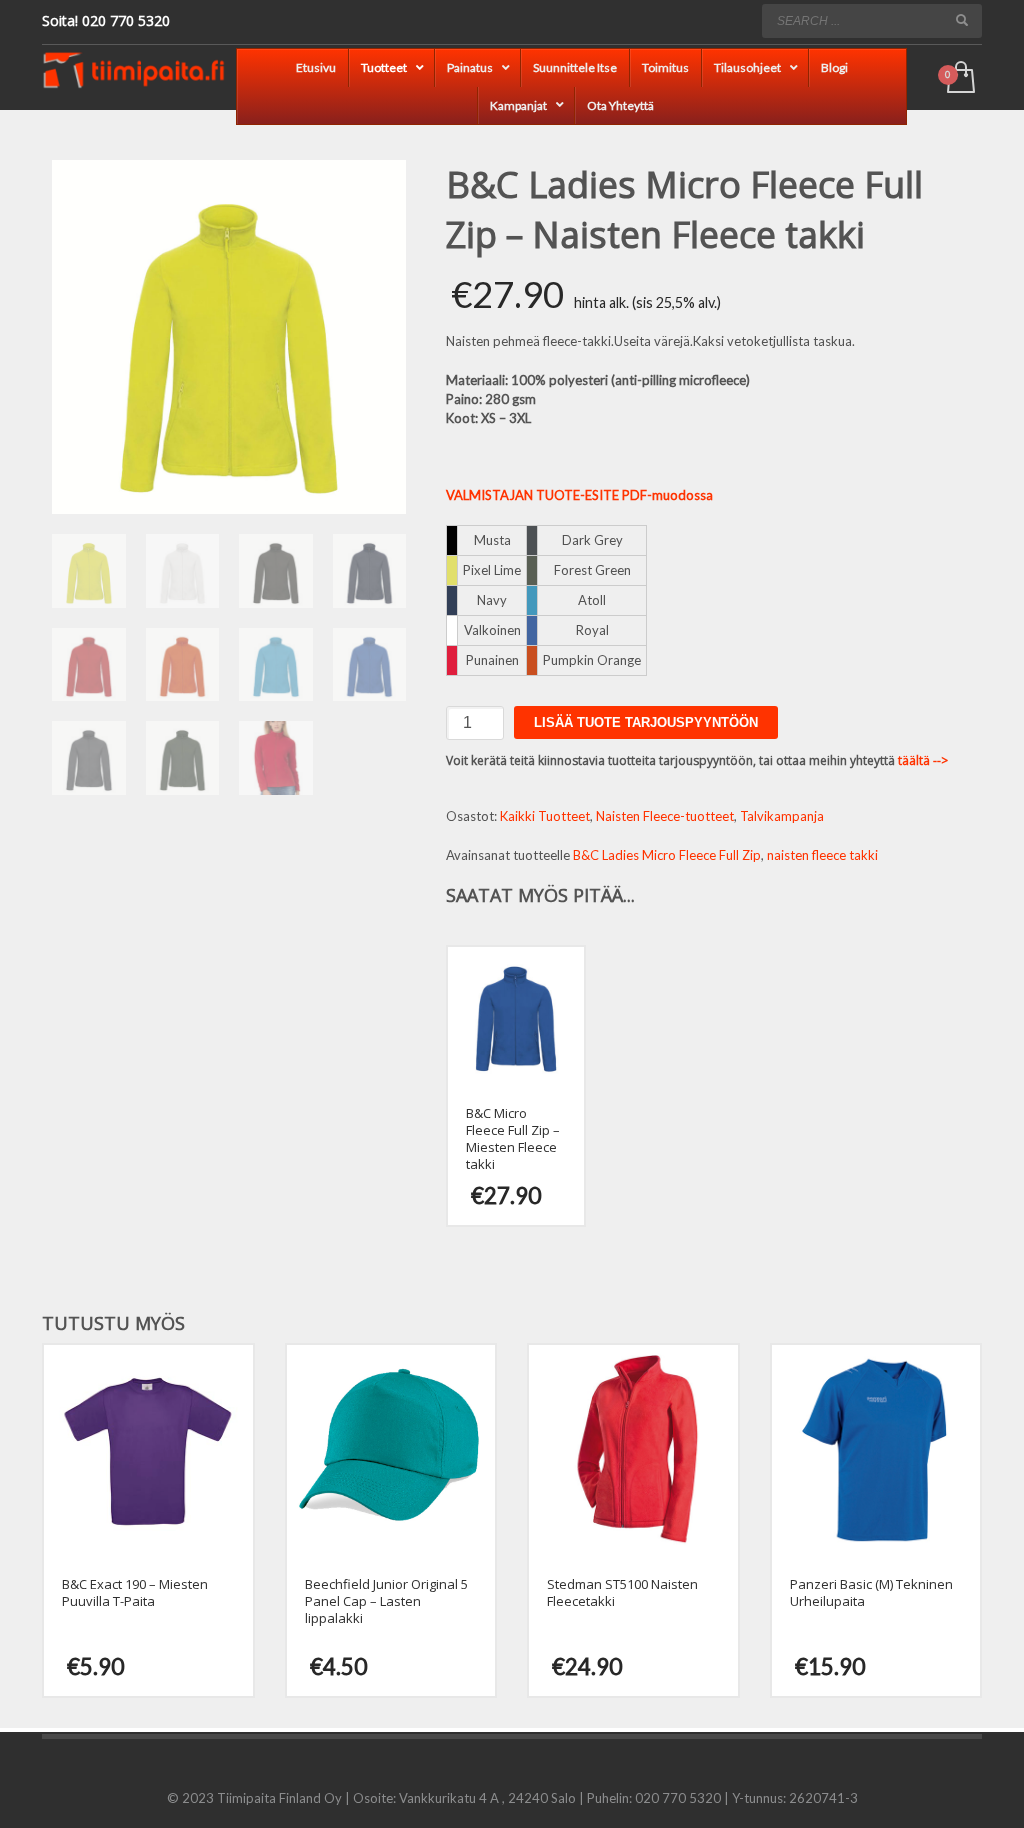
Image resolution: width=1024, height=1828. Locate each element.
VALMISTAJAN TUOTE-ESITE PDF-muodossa (579, 495)
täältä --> (923, 760)
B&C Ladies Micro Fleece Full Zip (667, 855)
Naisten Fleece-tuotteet (665, 816)
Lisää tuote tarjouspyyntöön (646, 722)
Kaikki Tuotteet (545, 816)
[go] (962, 20)
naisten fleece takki (822, 855)
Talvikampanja (782, 816)
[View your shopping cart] (959, 79)
